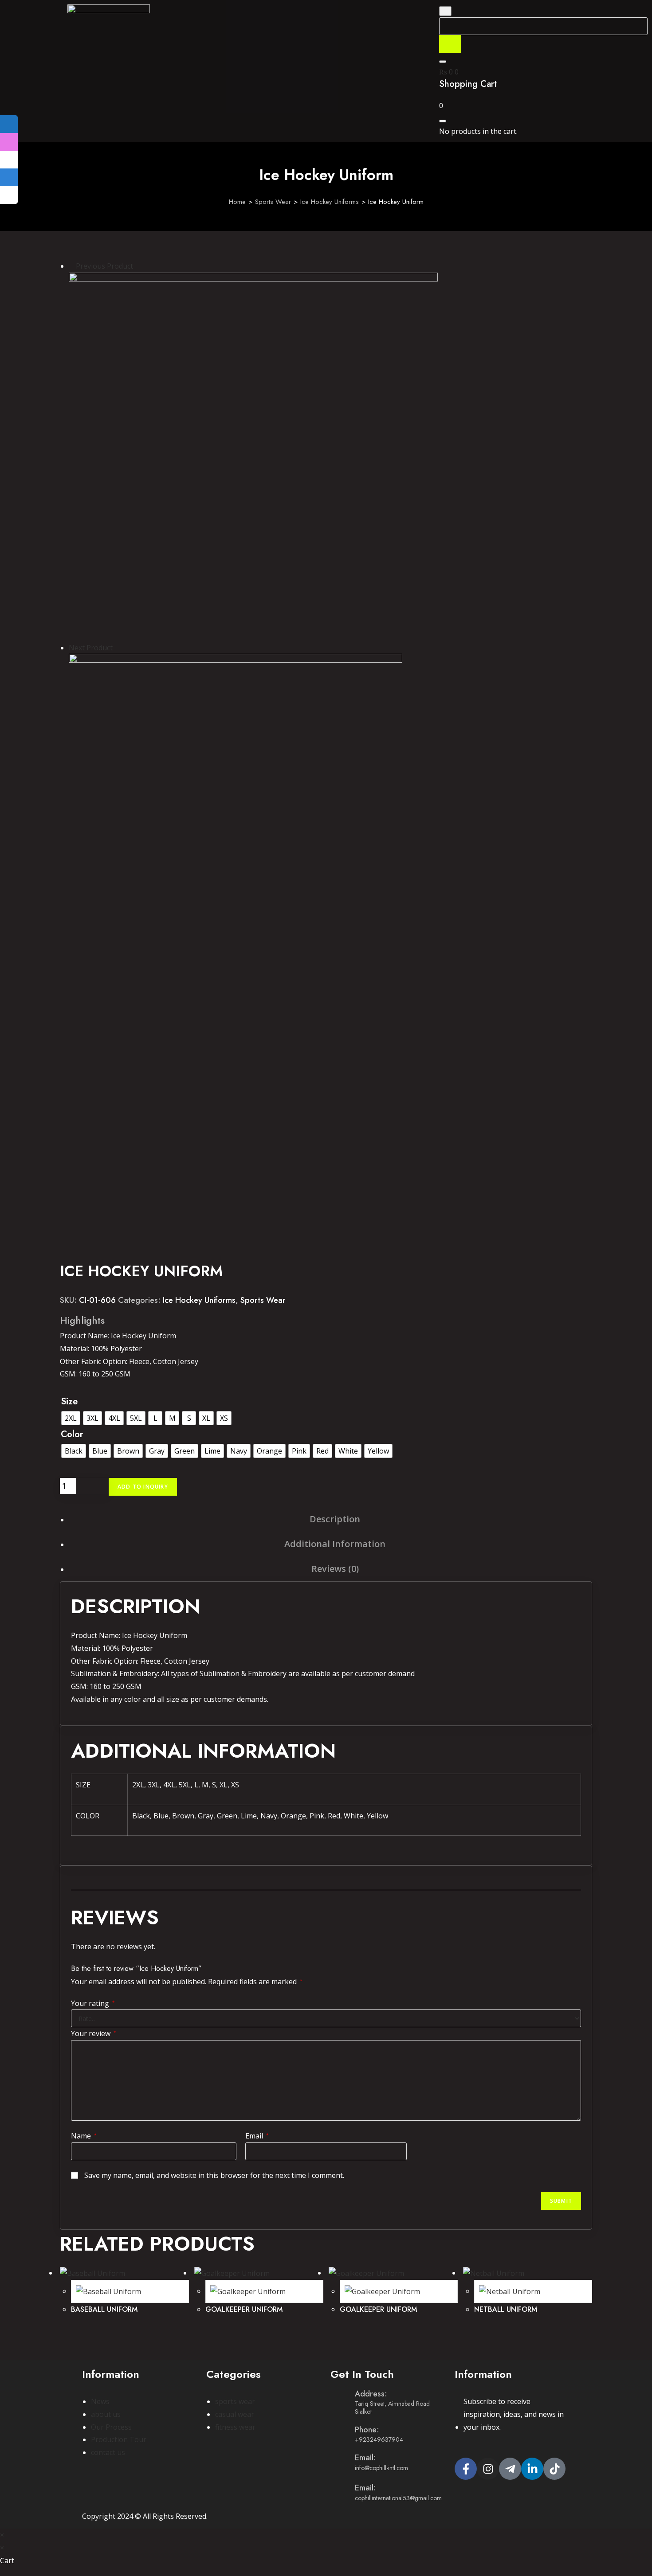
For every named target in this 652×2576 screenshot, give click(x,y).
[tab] (335, 1519)
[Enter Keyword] (445, 11)
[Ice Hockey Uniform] (253, 456)
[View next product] (117, 648)
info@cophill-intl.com (381, 2468)
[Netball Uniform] (236, 820)
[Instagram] (488, 2469)
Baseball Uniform (104, 2309)
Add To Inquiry (143, 1487)
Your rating (93, 2003)
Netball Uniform (506, 2309)
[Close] (443, 62)
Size (69, 1401)
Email (257, 2136)
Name (84, 2136)
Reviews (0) (335, 1569)
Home (237, 202)
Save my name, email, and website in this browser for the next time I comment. (214, 2175)
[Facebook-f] (466, 2469)
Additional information (335, 1544)
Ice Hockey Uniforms (330, 202)
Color (72, 1434)
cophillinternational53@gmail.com (398, 2498)
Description (335, 1519)
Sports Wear (273, 202)
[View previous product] (71, 266)
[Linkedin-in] (532, 2469)
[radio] (71, 1418)
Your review (94, 2033)
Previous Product (104, 266)
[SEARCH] (450, 44)
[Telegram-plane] (510, 2469)
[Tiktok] (554, 2469)
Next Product (91, 648)
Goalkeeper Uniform (244, 2309)
